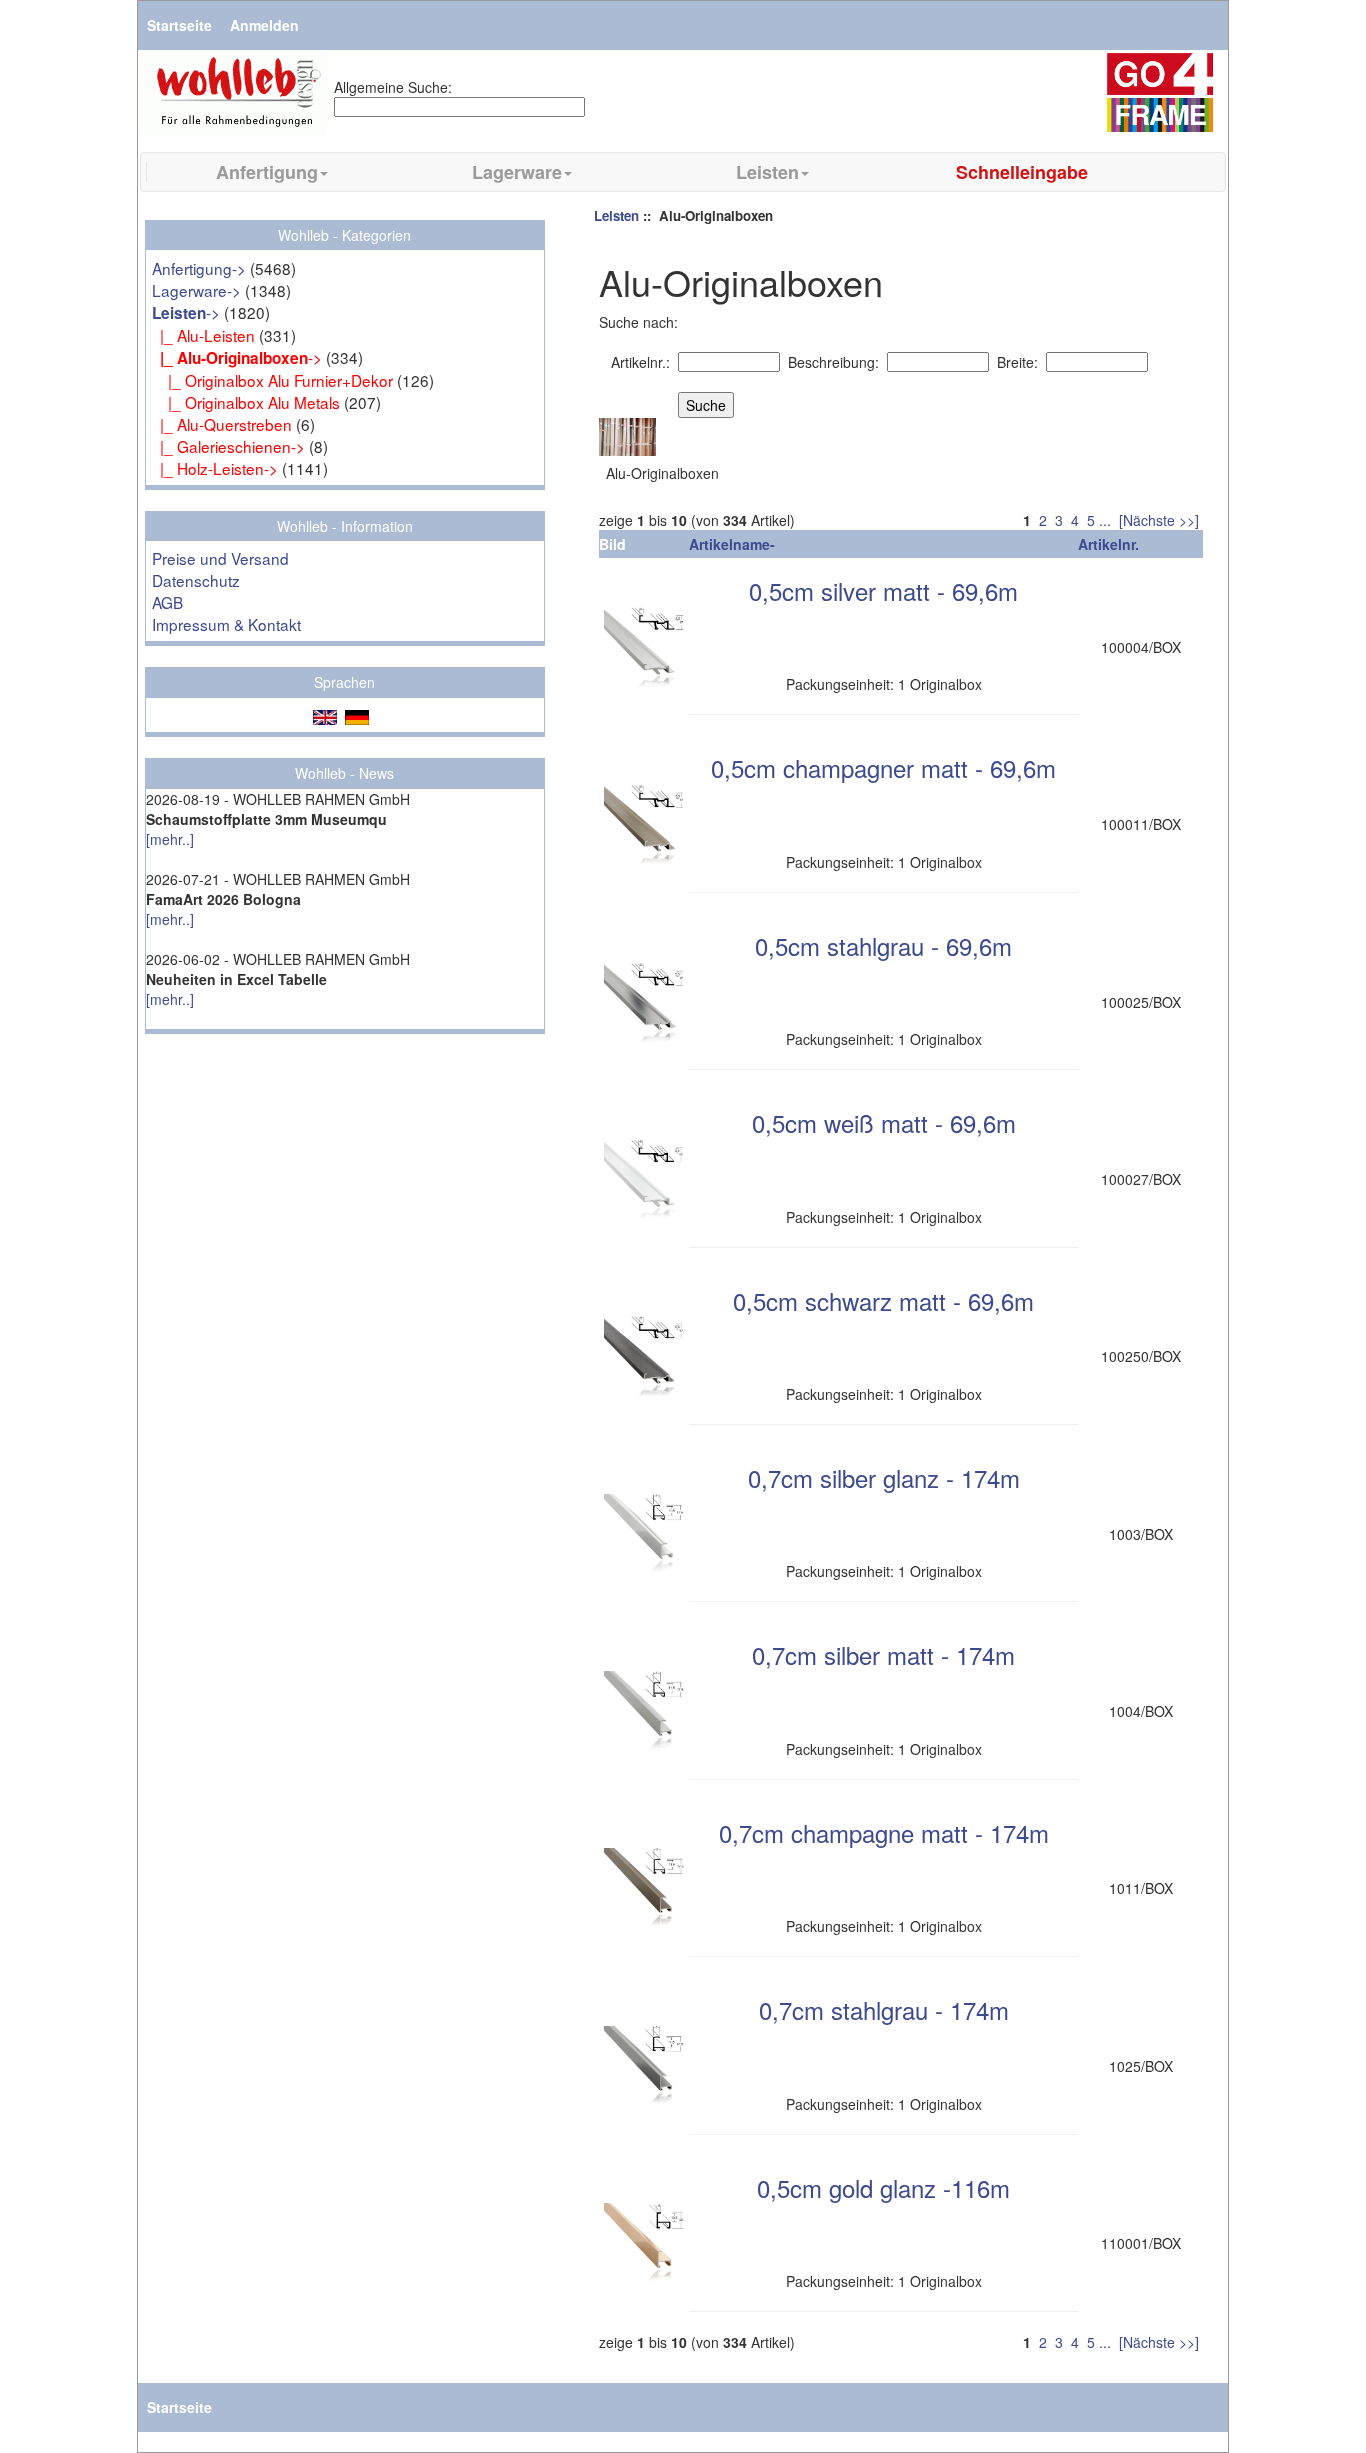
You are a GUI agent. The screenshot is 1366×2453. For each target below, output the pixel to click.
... (1105, 520)
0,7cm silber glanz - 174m (884, 1477)
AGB (167, 602)
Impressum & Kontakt (226, 624)
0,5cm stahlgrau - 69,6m (883, 945)
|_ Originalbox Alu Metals (246, 402)
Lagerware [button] (517, 172)
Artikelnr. (1108, 544)
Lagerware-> (196, 290)
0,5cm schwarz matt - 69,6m (883, 1300)
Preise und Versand (220, 558)
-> (186, 312)
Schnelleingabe (1022, 172)
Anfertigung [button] (267, 172)
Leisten (616, 215)
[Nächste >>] (1159, 520)
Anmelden (264, 25)
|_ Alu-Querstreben (222, 424)
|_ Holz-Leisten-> (215, 468)
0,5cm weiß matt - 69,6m (884, 1122)
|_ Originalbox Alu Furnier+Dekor (272, 380)
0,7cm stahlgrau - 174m (884, 2009)
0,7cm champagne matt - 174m (884, 1832)
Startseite (179, 25)
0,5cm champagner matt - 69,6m (883, 767)
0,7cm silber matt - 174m (883, 1654)
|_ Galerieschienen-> (228, 446)
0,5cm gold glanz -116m (883, 2187)
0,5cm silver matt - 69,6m (883, 590)
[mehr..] (170, 839)
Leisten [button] (767, 172)
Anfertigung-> (199, 268)
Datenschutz (196, 580)
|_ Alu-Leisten (203, 335)
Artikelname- (732, 544)
